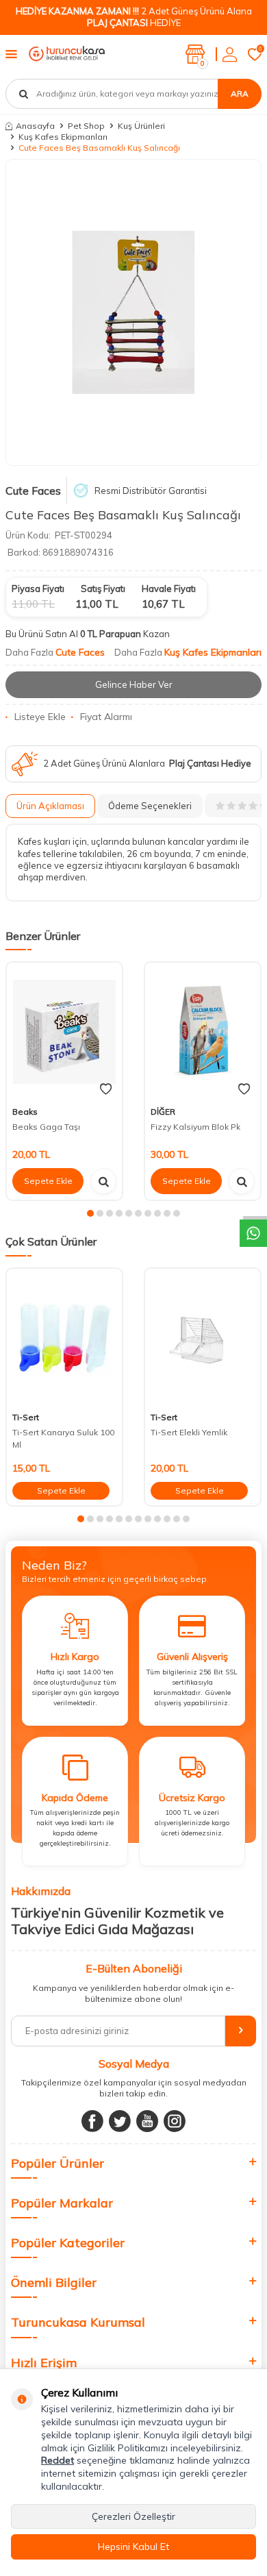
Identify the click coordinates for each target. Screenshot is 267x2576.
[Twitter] (120, 2121)
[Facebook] (92, 2121)
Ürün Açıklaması (50, 806)
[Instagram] (175, 2121)
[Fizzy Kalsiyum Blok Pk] (203, 1032)
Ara (240, 94)
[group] (133, 312)
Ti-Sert (26, 1417)
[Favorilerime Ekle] (106, 1089)
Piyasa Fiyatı (38, 589)
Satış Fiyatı (103, 589)
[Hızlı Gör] (103, 1181)
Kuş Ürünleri (141, 126)
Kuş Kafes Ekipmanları (63, 137)
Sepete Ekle (48, 1181)
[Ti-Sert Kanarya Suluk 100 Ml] (64, 1338)
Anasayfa (35, 126)
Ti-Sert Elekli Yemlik (189, 1432)
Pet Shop (86, 126)
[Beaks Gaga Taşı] (64, 1032)
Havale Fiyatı (169, 589)
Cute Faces (33, 491)
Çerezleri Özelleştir (133, 2516)
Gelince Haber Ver (134, 684)
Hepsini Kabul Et (133, 2547)
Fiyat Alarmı (106, 717)
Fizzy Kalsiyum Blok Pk (195, 1127)
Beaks (25, 1112)
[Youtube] (147, 2121)
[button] (90, 1213)
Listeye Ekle (40, 717)
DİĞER (163, 1112)
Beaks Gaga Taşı (46, 1127)
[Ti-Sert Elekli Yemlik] (203, 1338)
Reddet (58, 2460)
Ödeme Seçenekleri (150, 806)
